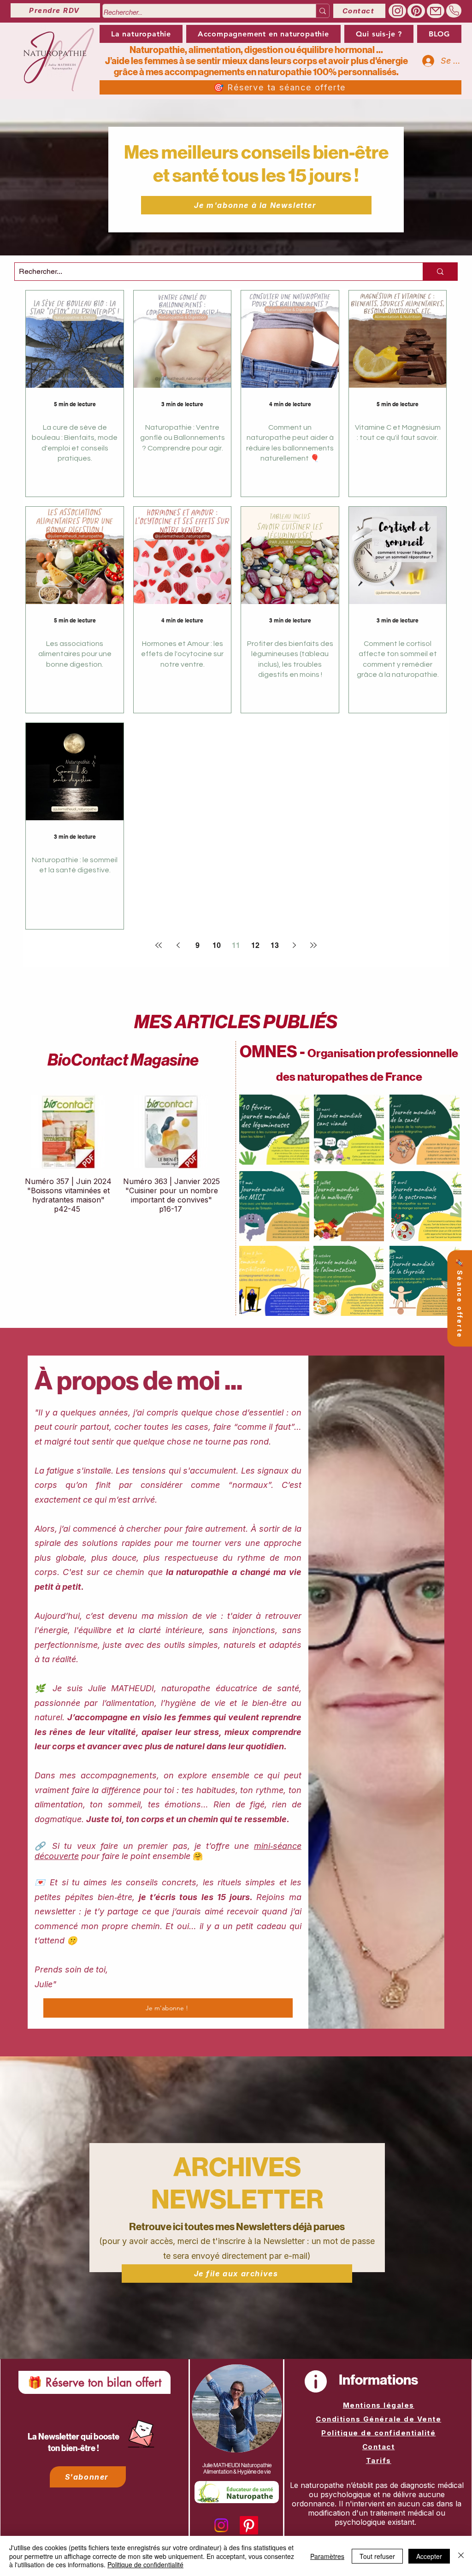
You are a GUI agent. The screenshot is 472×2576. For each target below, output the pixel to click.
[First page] (159, 945)
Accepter (429, 2556)
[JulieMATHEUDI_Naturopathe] (416, 11)
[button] (263, 34)
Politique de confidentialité (378, 2433)
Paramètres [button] (327, 2556)
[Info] (316, 2381)
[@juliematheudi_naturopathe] (397, 11)
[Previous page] (178, 945)
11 (236, 945)
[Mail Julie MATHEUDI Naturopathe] (436, 11)
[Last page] (313, 945)
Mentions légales (379, 2405)
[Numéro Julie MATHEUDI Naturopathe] (454, 11)
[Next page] (294, 945)
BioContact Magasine (123, 1060)
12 (255, 945)
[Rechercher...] (322, 11)
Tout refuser (377, 2556)
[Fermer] (461, 2556)
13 (275, 945)
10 (217, 945)
